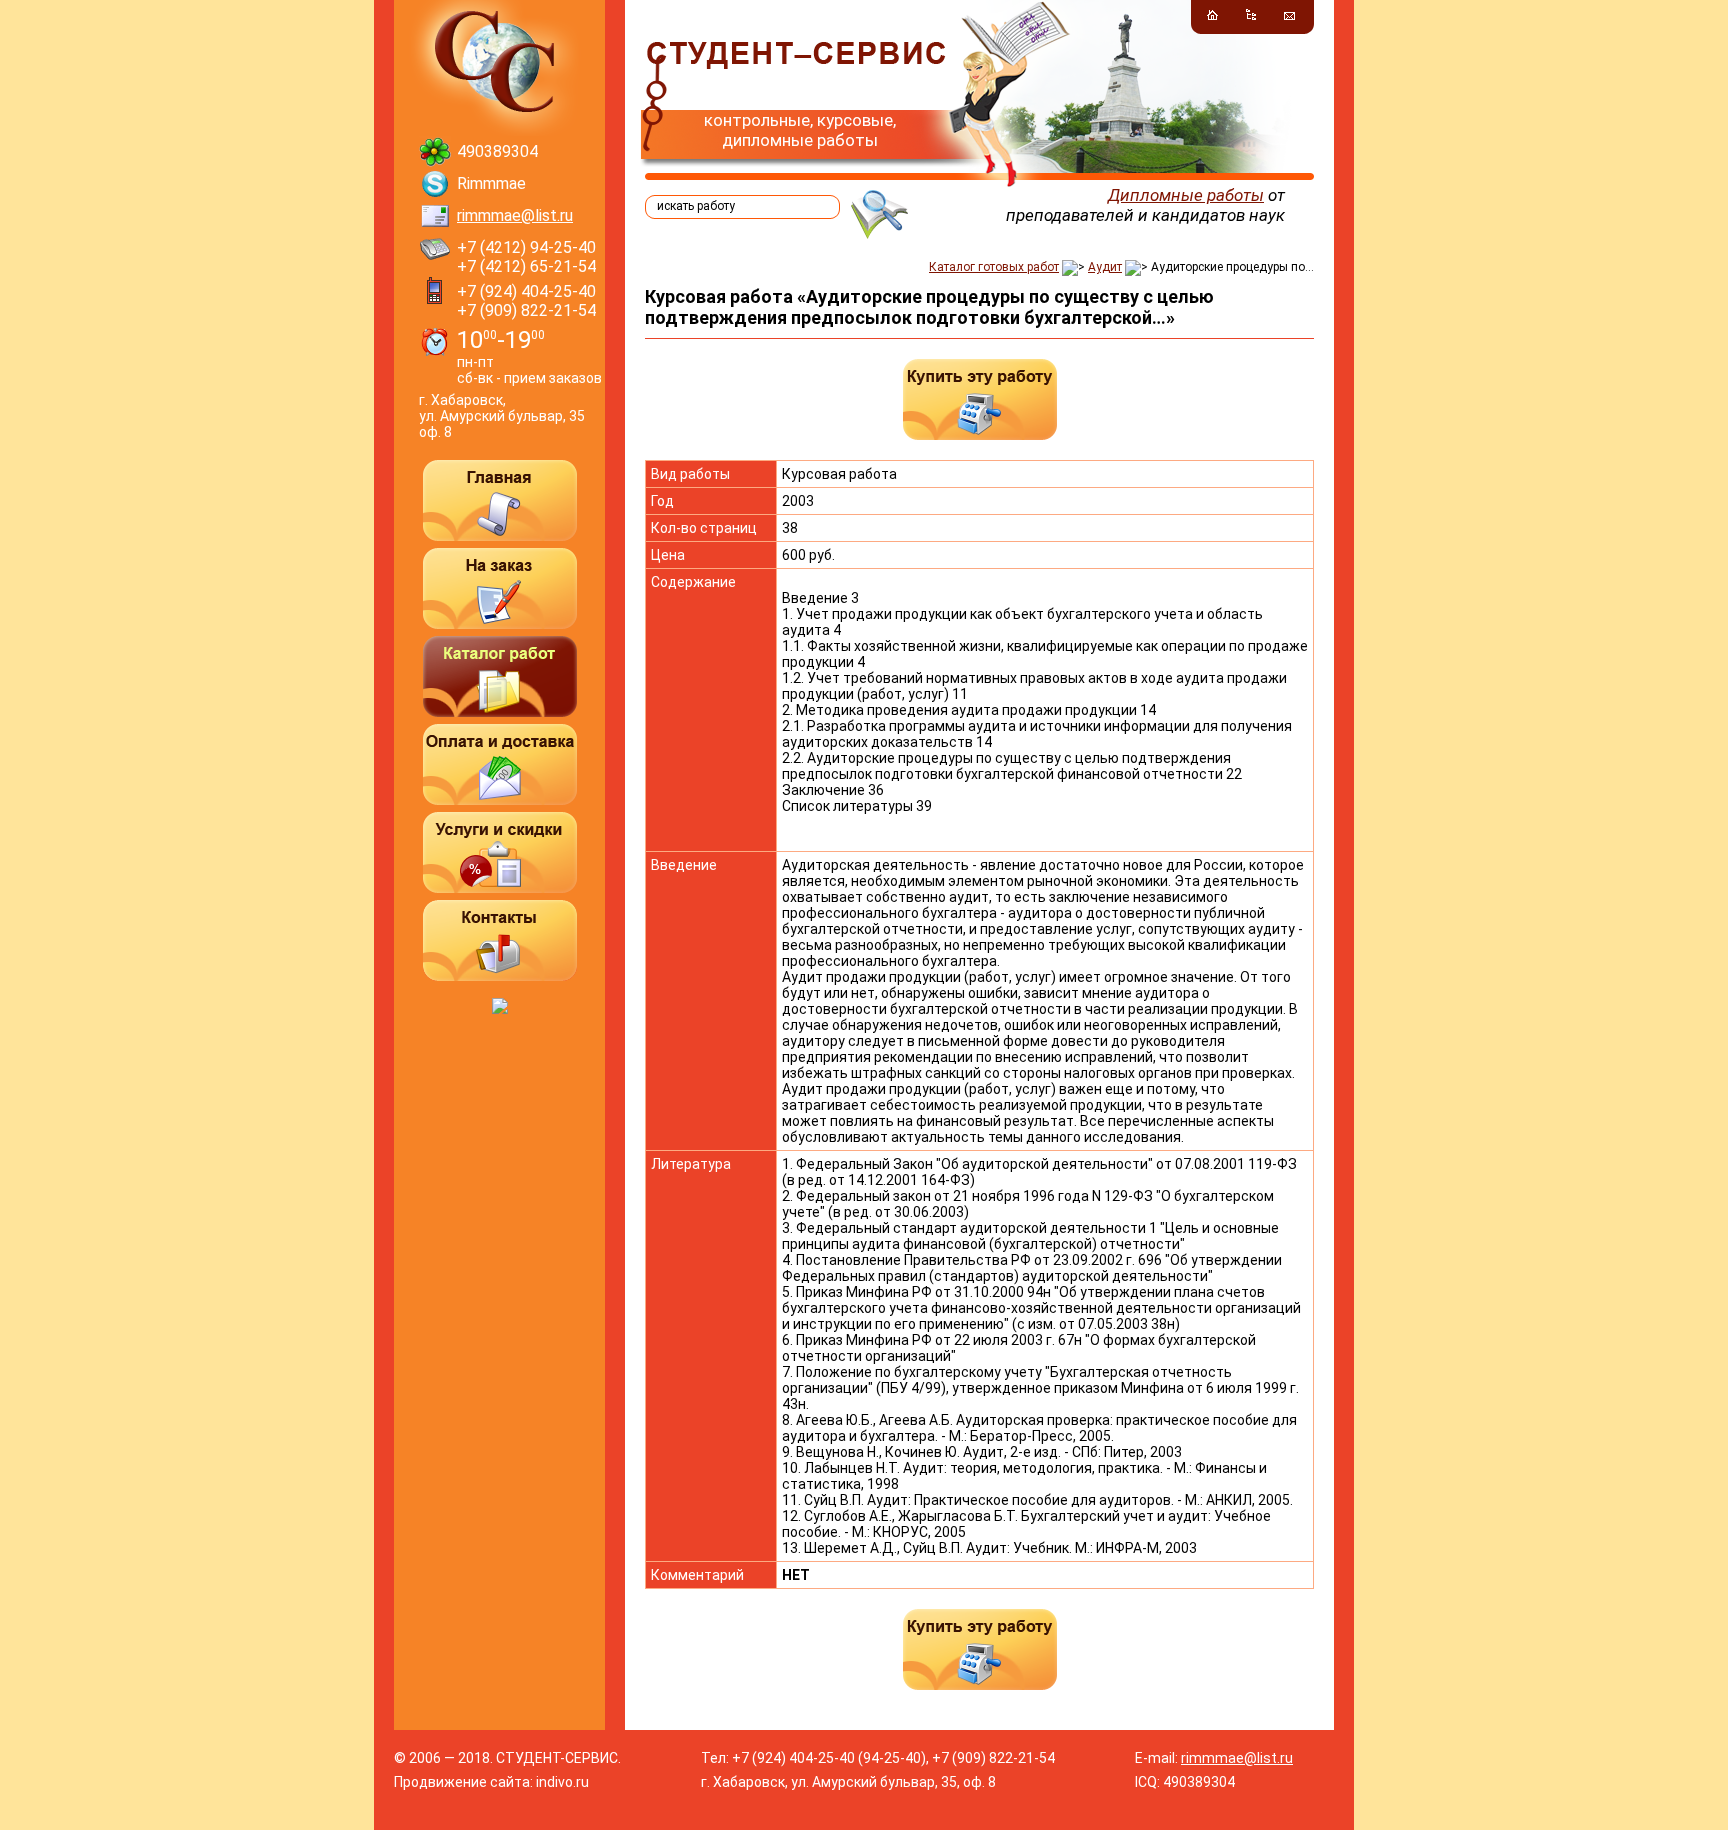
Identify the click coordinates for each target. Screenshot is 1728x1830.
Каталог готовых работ (994, 267)
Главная (500, 500)
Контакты (500, 940)
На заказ (500, 588)
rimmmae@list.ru (515, 215)
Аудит (1105, 267)
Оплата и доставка (500, 764)
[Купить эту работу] (980, 399)
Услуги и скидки (500, 852)
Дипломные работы (1186, 195)
